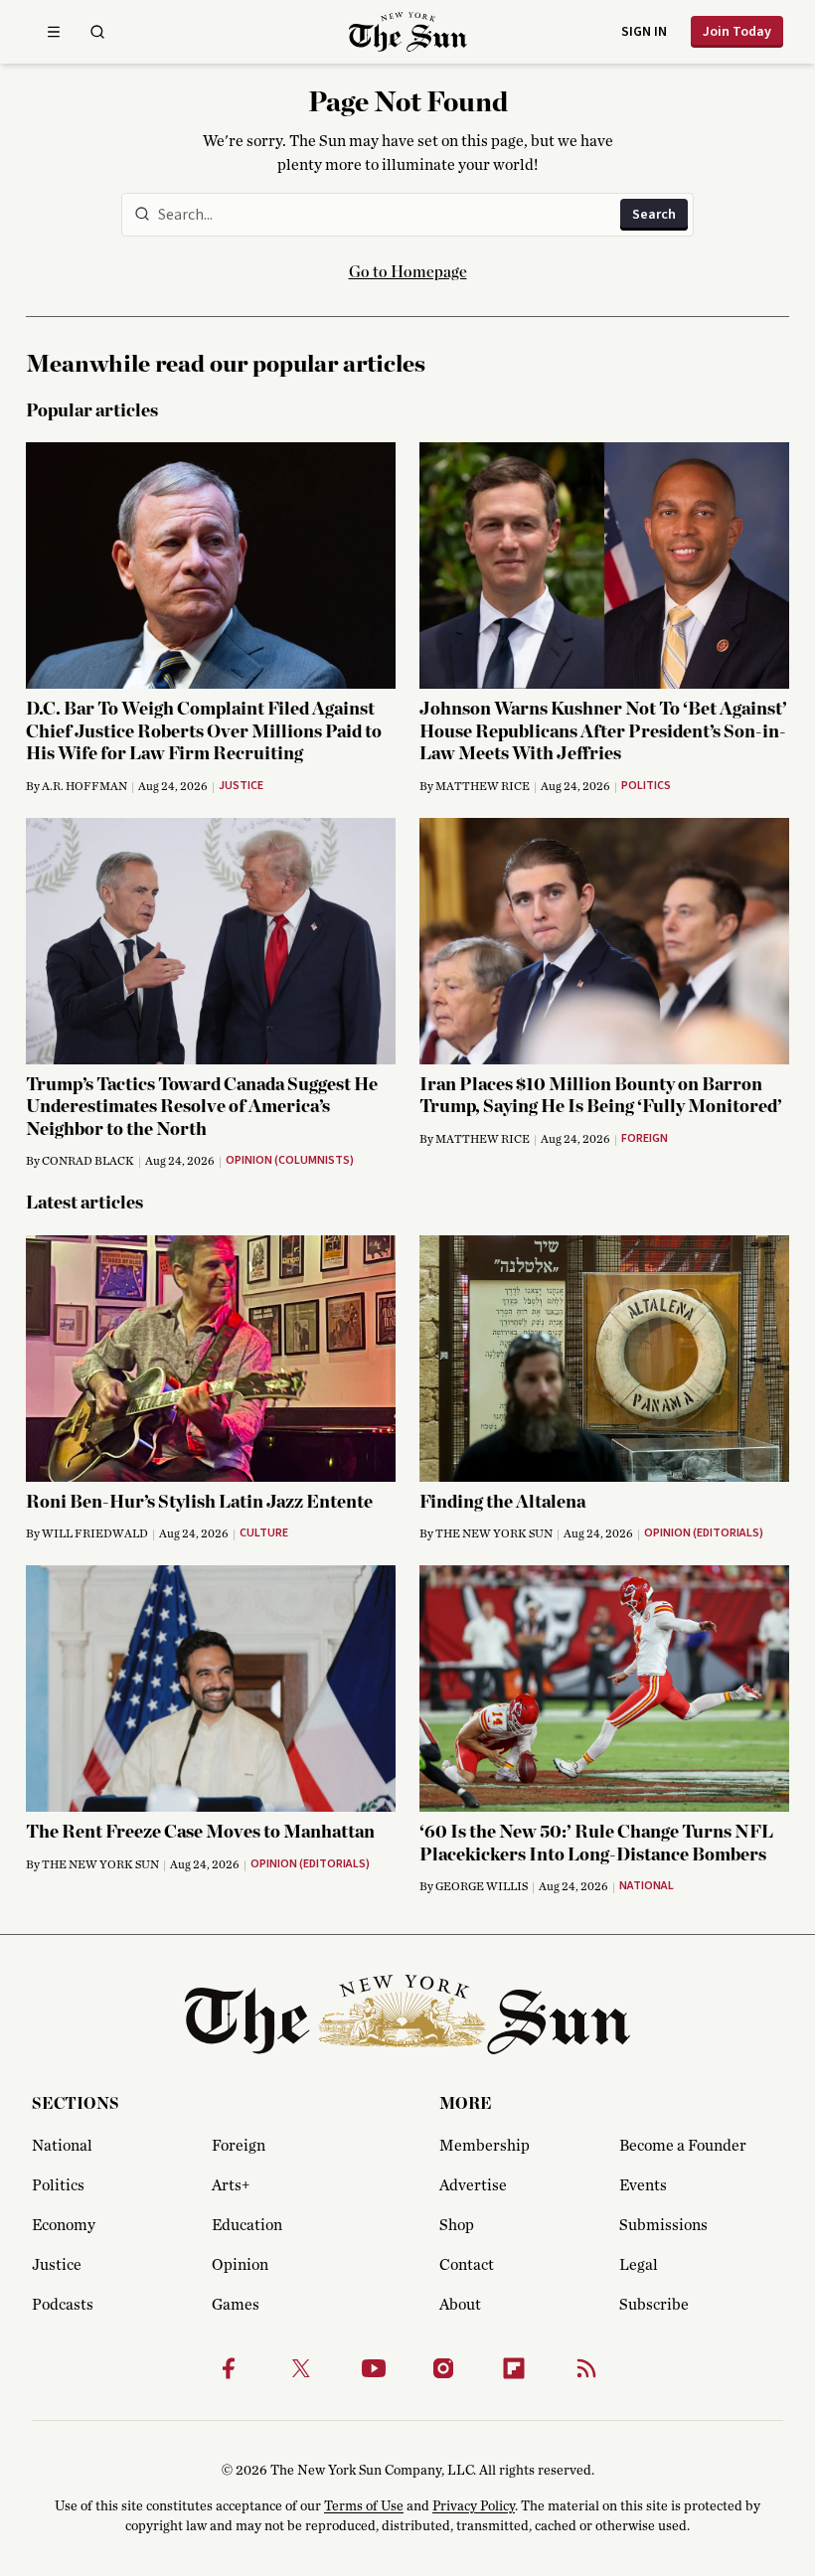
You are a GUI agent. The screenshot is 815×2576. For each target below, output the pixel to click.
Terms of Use (364, 2506)
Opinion (240, 2265)
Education (247, 2225)
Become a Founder (683, 2146)
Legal (639, 2265)
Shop (457, 2225)
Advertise (473, 2185)
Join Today (737, 32)
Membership (485, 2146)
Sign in (644, 32)
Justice (57, 2265)
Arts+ (231, 2185)
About (460, 2305)
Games (236, 2305)
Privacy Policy (474, 2506)
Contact (467, 2265)
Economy (64, 2225)
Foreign (239, 2146)
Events (643, 2185)
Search (654, 215)
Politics (58, 2185)
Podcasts (63, 2305)
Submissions (663, 2225)
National (62, 2146)
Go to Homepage (408, 272)
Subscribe (654, 2305)
